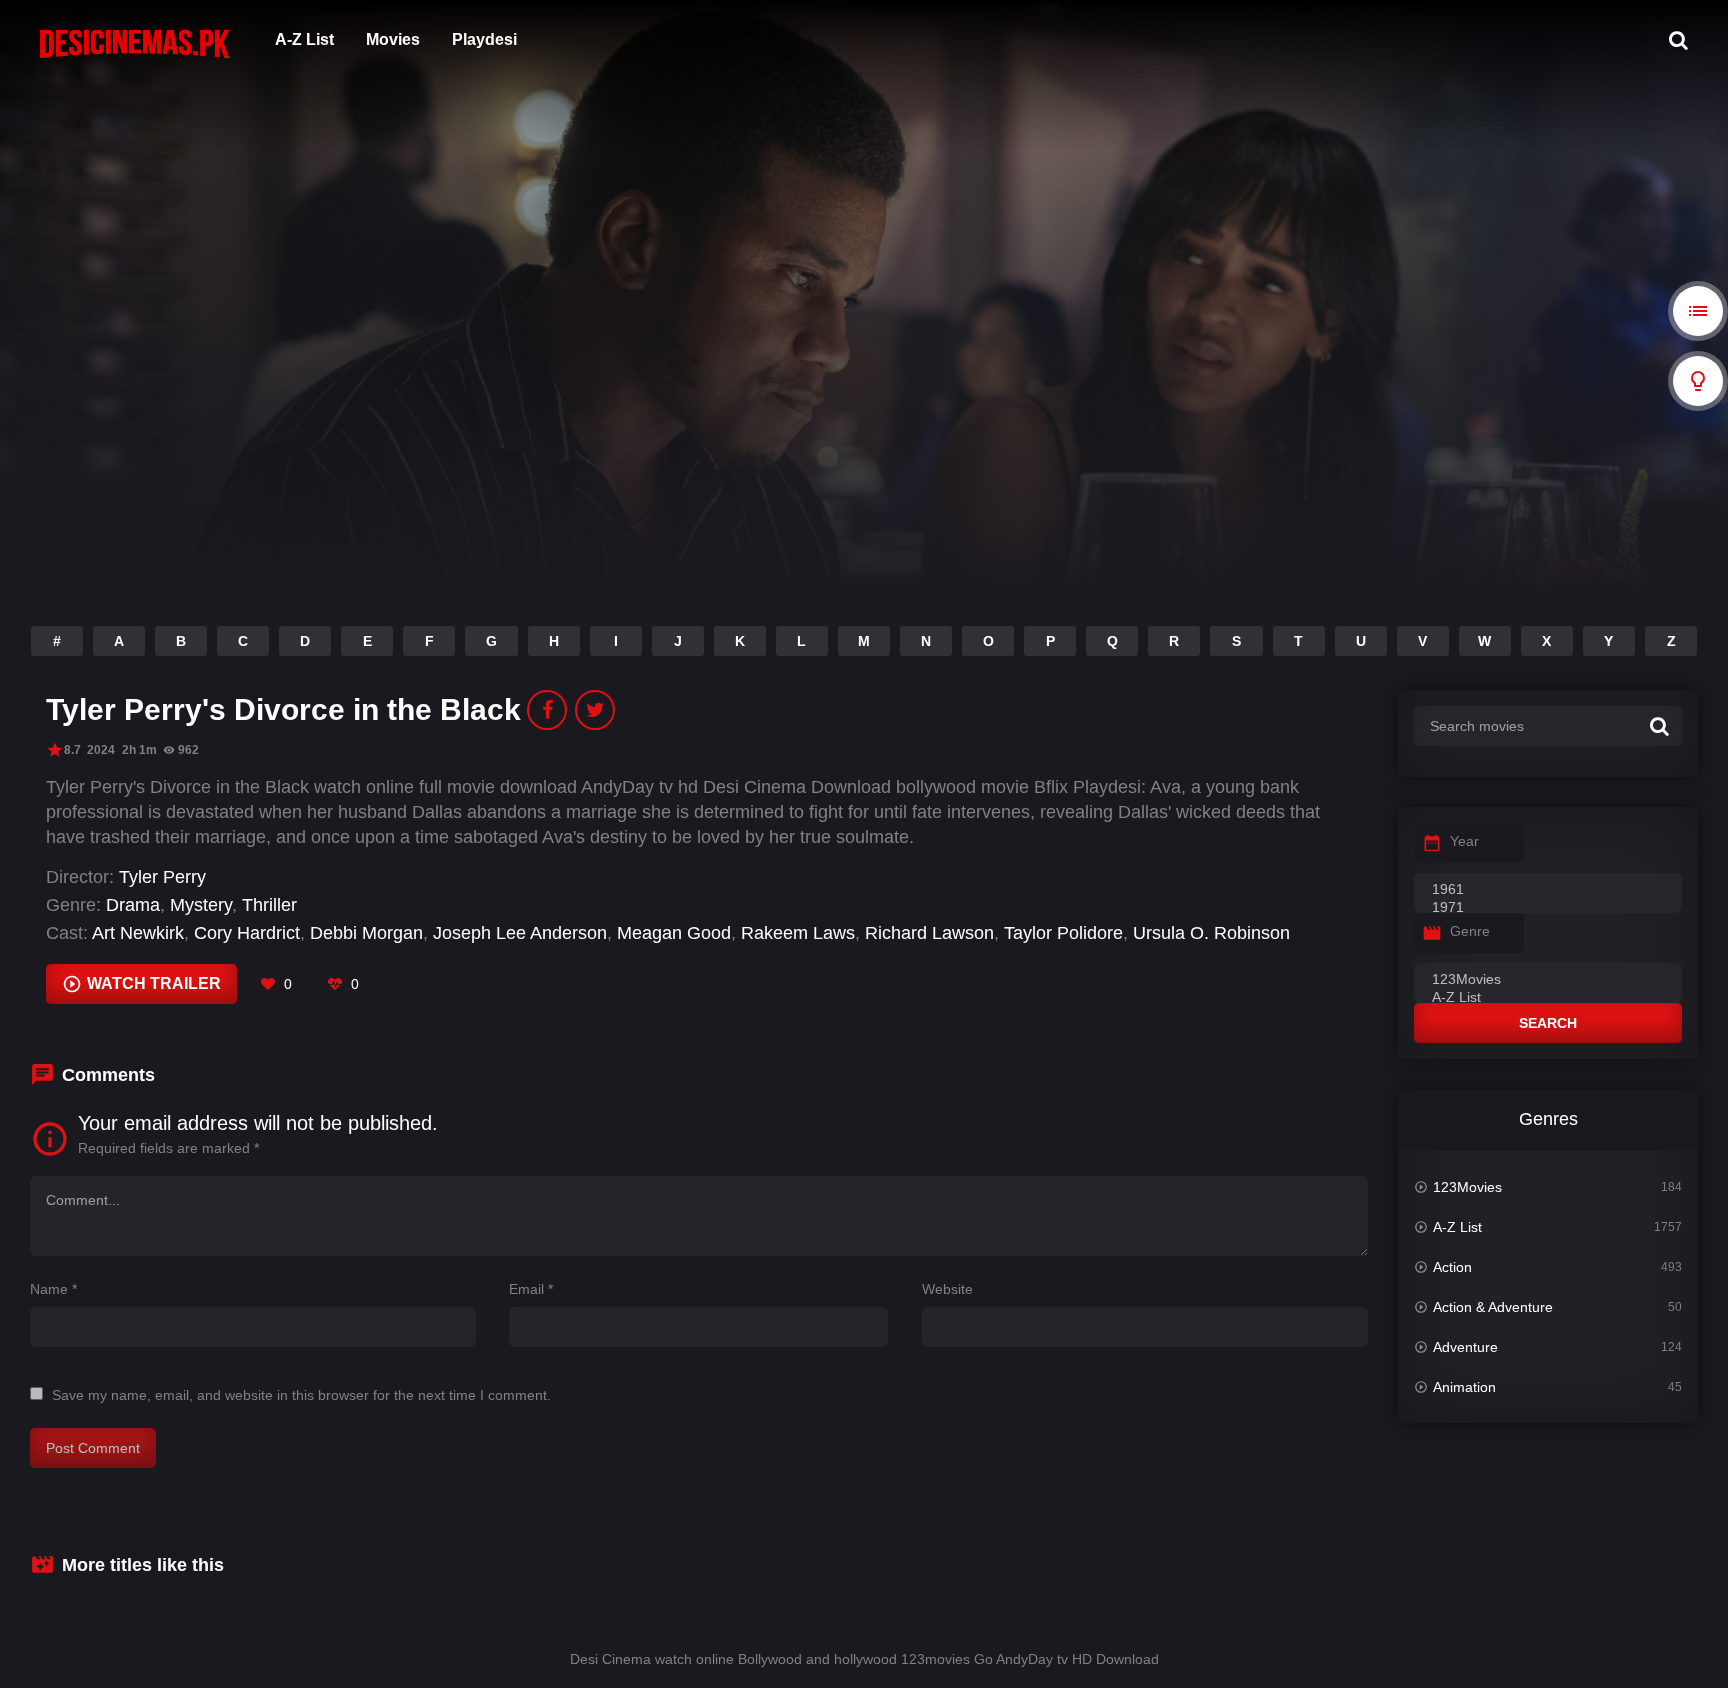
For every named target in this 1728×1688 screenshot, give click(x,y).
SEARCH (1548, 1023)
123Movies (1467, 1187)
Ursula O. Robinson (1211, 933)
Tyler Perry (162, 877)
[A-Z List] (1548, 998)
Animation (1464, 1387)
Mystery (201, 905)
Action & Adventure (1493, 1307)
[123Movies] (1548, 980)
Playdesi (484, 39)
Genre (1470, 931)
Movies (393, 39)
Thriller (269, 905)
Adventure (1465, 1347)
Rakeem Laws (798, 933)
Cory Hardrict (247, 933)
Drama (133, 905)
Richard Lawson (929, 933)
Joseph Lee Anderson (520, 933)
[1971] (1548, 908)
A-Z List (304, 39)
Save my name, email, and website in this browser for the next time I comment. (301, 1395)
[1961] (1548, 890)
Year (1464, 841)
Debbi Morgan (366, 933)
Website (947, 1289)
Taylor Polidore (1063, 933)
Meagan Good (674, 933)
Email (531, 1289)
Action (1452, 1267)
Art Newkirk (138, 933)
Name (53, 1289)
